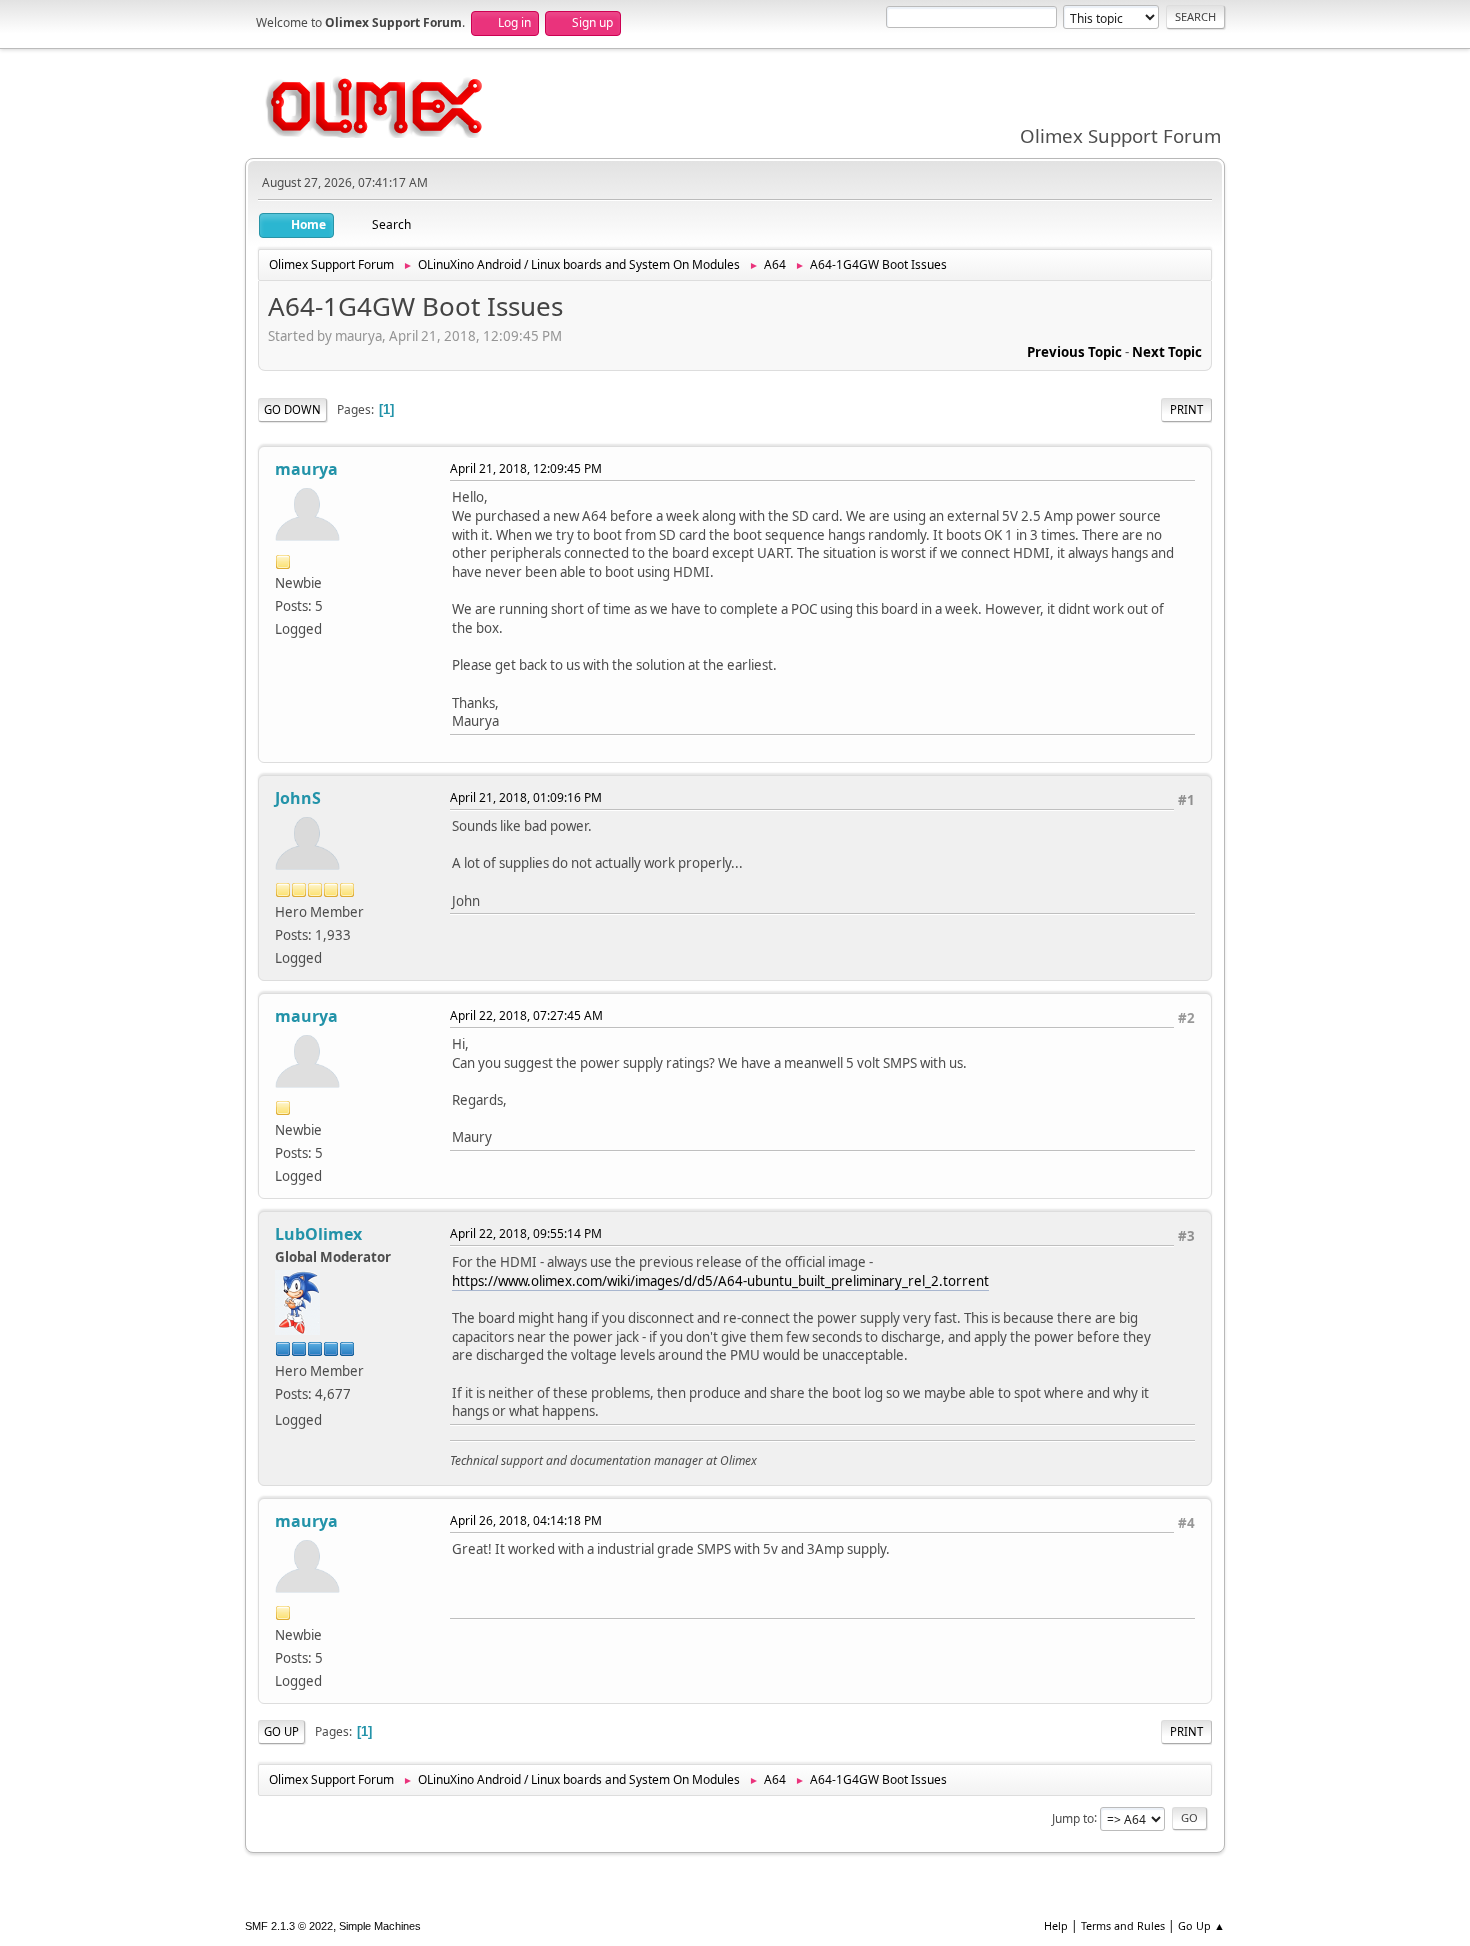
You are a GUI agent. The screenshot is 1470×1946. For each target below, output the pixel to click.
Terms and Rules (1123, 1925)
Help (1056, 1925)
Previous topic (1074, 352)
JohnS (298, 798)
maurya (306, 469)
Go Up (281, 1731)
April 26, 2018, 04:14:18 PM (526, 1520)
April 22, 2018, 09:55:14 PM (526, 1233)
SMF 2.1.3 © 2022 (289, 1926)
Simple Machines (380, 1926)
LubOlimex (318, 1234)
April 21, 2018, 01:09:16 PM (526, 797)
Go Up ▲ (1201, 1925)
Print (1186, 409)
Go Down (292, 409)
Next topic (1167, 352)
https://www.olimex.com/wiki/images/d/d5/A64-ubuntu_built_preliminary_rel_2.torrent (720, 1281)
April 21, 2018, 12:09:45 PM (526, 468)
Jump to (1073, 1817)
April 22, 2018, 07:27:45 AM (526, 1015)
